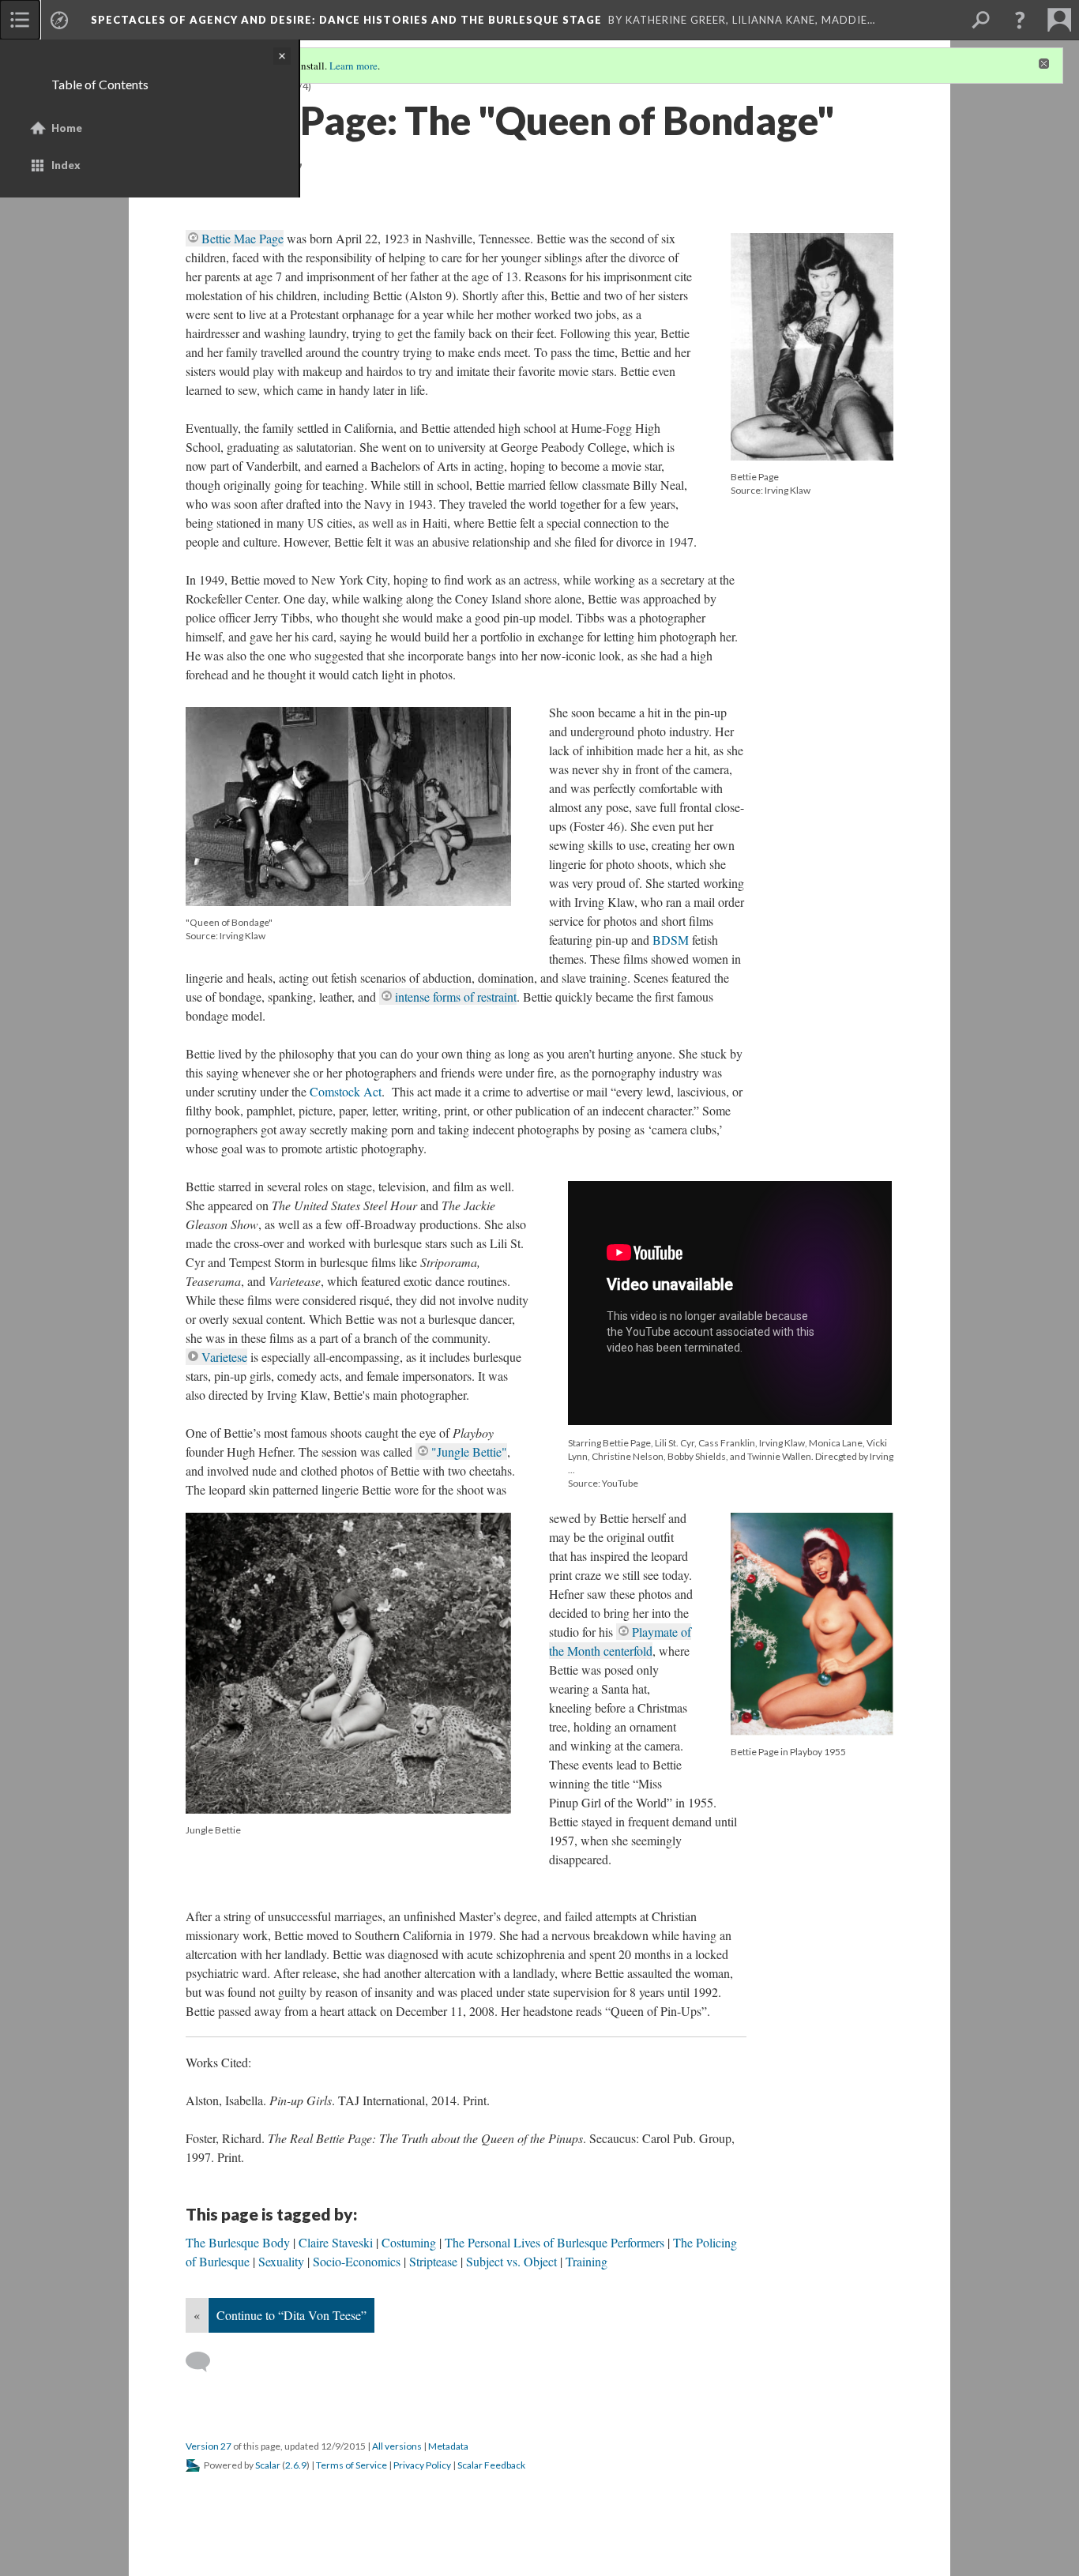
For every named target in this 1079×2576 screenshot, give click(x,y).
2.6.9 (296, 2465)
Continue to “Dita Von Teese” (291, 2315)
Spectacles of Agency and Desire (346, 20)
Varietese (224, 1357)
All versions (397, 2446)
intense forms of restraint (456, 997)
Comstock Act (346, 1091)
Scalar (268, 2465)
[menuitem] (20, 20)
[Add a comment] (205, 2362)
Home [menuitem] (67, 128)
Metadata (448, 2446)
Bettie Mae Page (242, 238)
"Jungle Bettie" (469, 1452)
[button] (1020, 20)
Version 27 (209, 2446)
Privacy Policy (422, 2465)
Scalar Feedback (491, 2465)
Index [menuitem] (66, 165)
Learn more (353, 66)
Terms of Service (352, 2465)
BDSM (671, 940)
